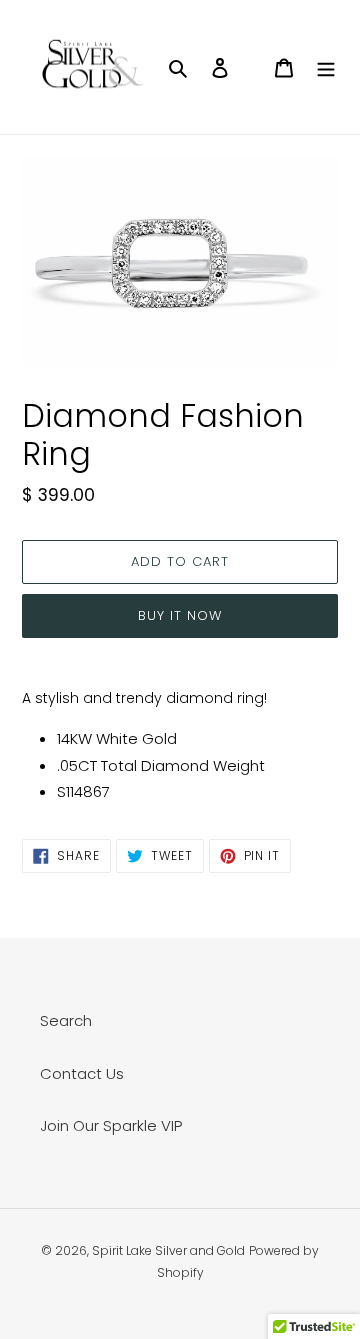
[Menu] (326, 67)
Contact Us (82, 1073)
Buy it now (180, 615)
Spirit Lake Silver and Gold (168, 1250)
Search (66, 1020)
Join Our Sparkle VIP (111, 1125)
